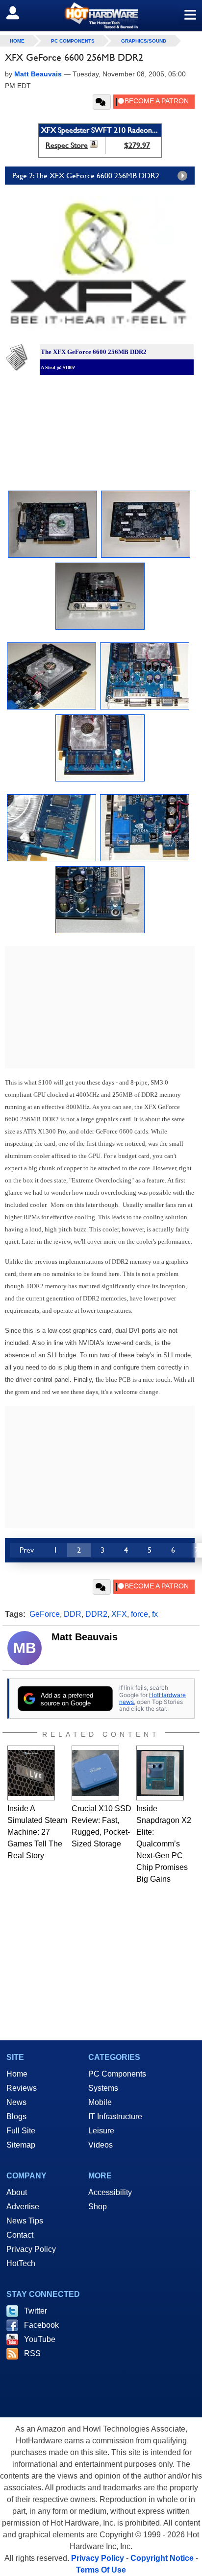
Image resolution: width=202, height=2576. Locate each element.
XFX (119, 1614)
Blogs (16, 2116)
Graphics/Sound (144, 41)
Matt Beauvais (85, 1637)
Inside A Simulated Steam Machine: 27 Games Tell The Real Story (37, 1832)
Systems (103, 2088)
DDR (73, 1614)
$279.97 (137, 145)
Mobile (100, 2102)
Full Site (21, 2131)
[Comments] (102, 102)
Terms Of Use (101, 2570)
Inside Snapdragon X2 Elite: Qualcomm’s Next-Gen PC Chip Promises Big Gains (164, 1844)
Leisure (101, 2131)
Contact (20, 2235)
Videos (101, 2145)
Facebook (41, 2325)
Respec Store (67, 145)
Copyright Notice (162, 2558)
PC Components (73, 41)
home (17, 41)
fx (155, 1614)
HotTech (21, 2263)
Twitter (36, 2311)
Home (17, 2074)
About (17, 2192)
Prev (27, 1550)
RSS (32, 2353)
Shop (98, 2207)
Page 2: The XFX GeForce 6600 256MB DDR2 (86, 176)
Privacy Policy (31, 2249)
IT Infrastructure (115, 2116)
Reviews (22, 2088)
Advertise (23, 2207)
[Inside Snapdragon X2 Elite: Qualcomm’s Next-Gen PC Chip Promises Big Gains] (160, 1773)
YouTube (40, 2339)
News (16, 2102)
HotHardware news (152, 1698)
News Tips (25, 2221)
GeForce (45, 1614)
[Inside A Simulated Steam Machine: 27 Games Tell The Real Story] (31, 1773)
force (139, 1614)
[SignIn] (19, 13)
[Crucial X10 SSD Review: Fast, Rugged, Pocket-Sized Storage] (95, 1773)
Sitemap (21, 2145)
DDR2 (96, 1614)
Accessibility (110, 2192)
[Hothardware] (101, 15)
